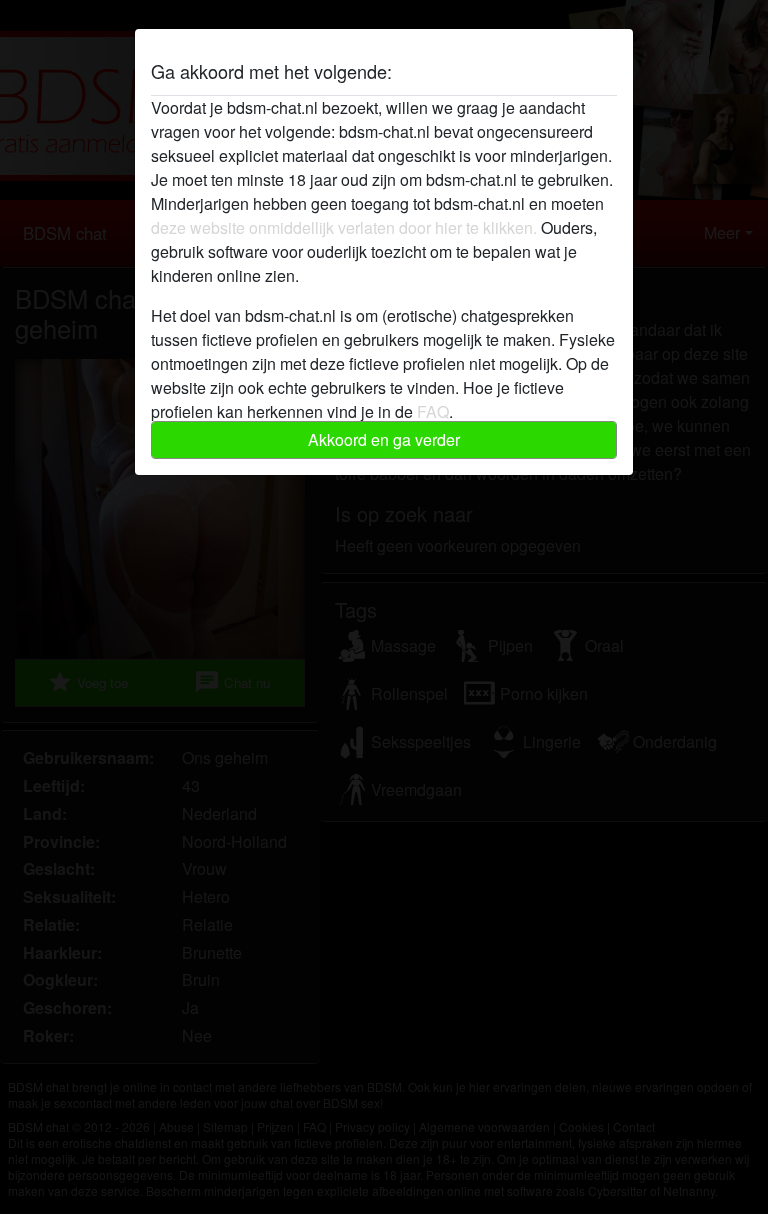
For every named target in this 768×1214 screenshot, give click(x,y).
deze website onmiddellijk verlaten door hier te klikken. (344, 227)
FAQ (433, 411)
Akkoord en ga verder (384, 439)
